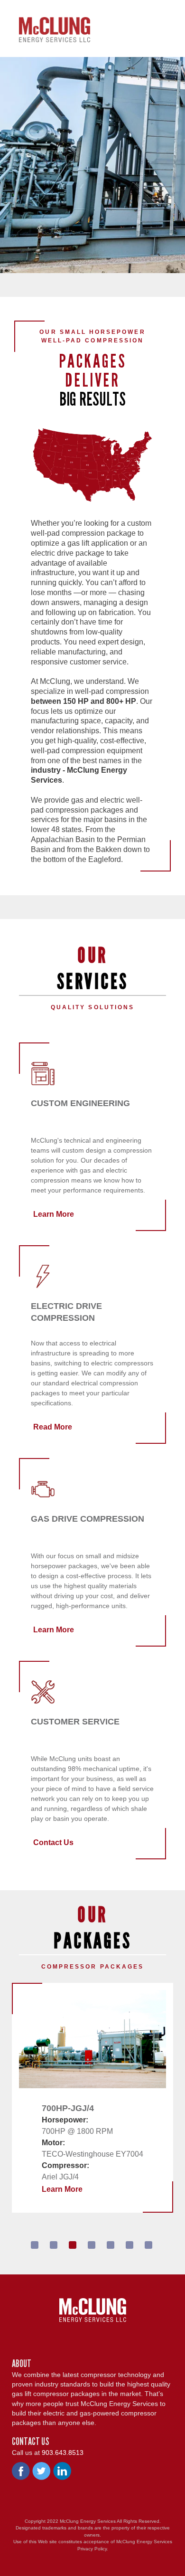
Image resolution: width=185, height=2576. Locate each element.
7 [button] (148, 2245)
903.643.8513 (63, 2453)
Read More (53, 1427)
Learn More (54, 1214)
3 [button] (73, 2245)
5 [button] (111, 2245)
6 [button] (129, 2245)
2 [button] (54, 2245)
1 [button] (35, 2245)
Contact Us (53, 1842)
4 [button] (92, 2245)
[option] (92, 2098)
